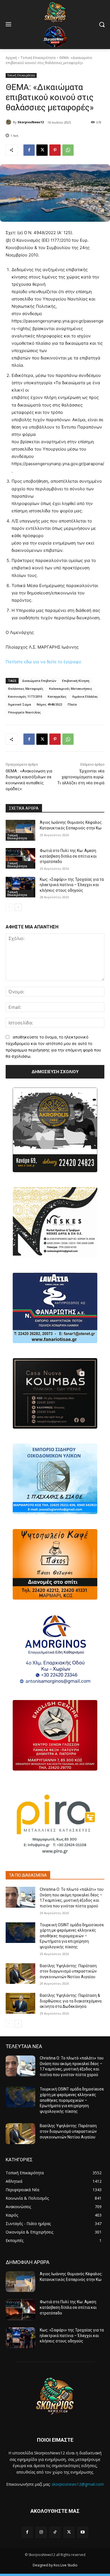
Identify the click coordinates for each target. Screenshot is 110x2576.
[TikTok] (55, 2532)
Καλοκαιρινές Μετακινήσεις (71, 689)
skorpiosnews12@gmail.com (78, 2484)
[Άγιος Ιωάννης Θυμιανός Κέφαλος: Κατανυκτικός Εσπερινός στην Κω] (20, 830)
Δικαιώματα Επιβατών (39, 681)
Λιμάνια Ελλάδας (85, 696)
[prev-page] (9, 907)
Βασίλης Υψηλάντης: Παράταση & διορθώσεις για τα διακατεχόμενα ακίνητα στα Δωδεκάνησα (71, 2001)
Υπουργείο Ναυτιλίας (24, 712)
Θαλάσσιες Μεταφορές (26, 689)
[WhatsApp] (68, 150)
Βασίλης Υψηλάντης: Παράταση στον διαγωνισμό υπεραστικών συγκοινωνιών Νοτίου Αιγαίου (68, 1971)
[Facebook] (29, 150)
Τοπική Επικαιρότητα (38, 58)
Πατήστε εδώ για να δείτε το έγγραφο (43, 662)
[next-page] (18, 907)
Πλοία (72, 704)
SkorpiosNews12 (31, 122)
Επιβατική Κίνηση (76, 681)
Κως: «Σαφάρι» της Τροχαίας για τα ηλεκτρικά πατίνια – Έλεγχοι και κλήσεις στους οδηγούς (72, 885)
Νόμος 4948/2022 (49, 704)
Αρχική (11, 58)
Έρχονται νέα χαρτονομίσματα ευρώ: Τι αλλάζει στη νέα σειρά (81, 777)
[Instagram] (41, 2532)
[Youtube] (83, 2532)
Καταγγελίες (57, 696)
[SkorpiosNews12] (9, 122)
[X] (42, 150)
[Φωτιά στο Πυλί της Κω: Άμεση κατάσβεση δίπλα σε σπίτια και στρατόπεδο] (20, 858)
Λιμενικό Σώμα (19, 704)
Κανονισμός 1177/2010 (25, 696)
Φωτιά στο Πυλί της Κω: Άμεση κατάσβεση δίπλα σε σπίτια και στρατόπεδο (68, 856)
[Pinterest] (55, 150)
